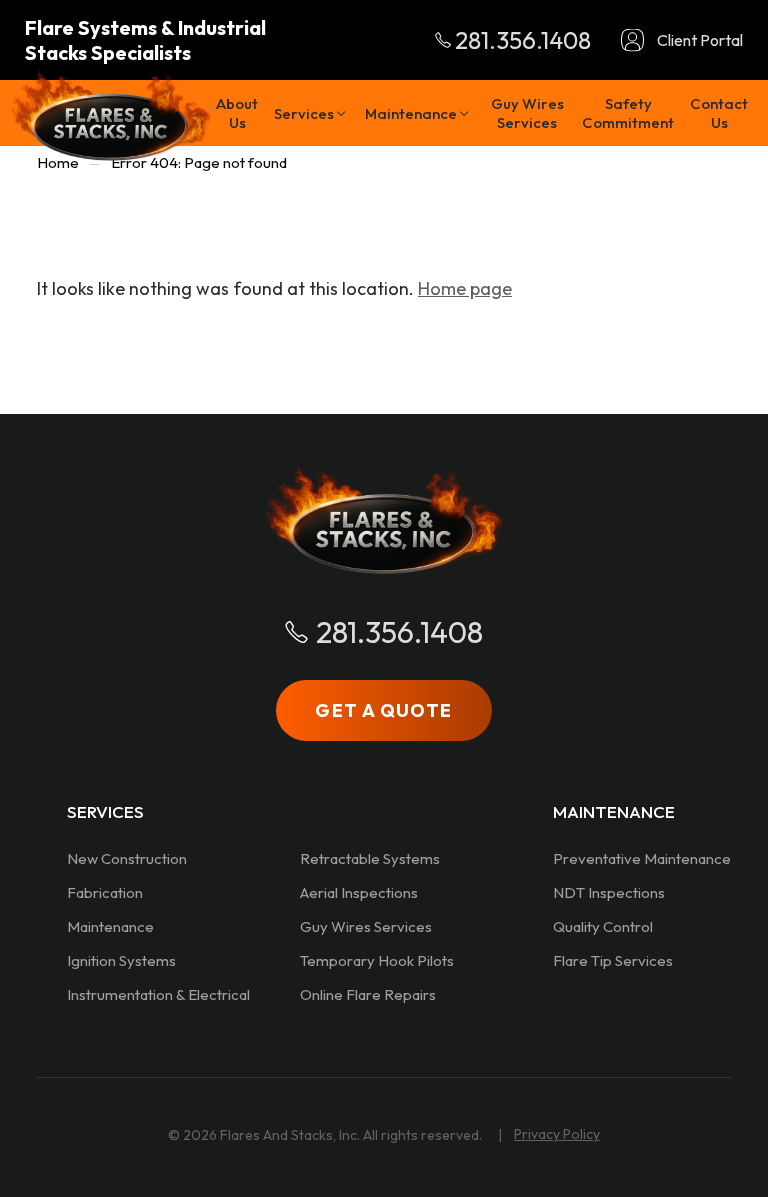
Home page (465, 288)
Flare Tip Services (613, 960)
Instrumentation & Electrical (158, 994)
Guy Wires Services (366, 926)
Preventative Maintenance (642, 858)
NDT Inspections (609, 892)
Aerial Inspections (359, 892)
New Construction (127, 858)
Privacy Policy (557, 1134)
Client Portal (700, 40)
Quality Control (603, 926)
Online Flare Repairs (368, 994)
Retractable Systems (370, 858)
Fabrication (105, 892)
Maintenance (110, 926)
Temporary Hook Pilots (377, 960)
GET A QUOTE (383, 710)
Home (58, 162)
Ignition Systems (121, 960)
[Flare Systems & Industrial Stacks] (111, 114)
